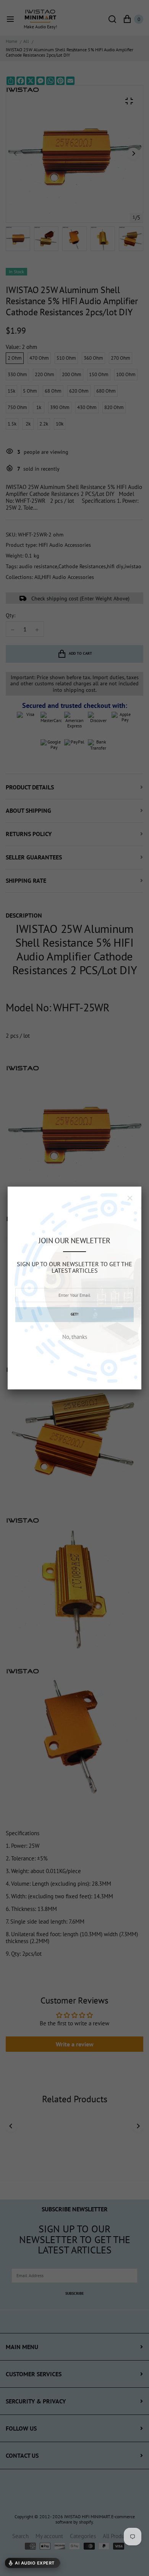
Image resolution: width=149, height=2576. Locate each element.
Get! (74, 1314)
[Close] (130, 1198)
